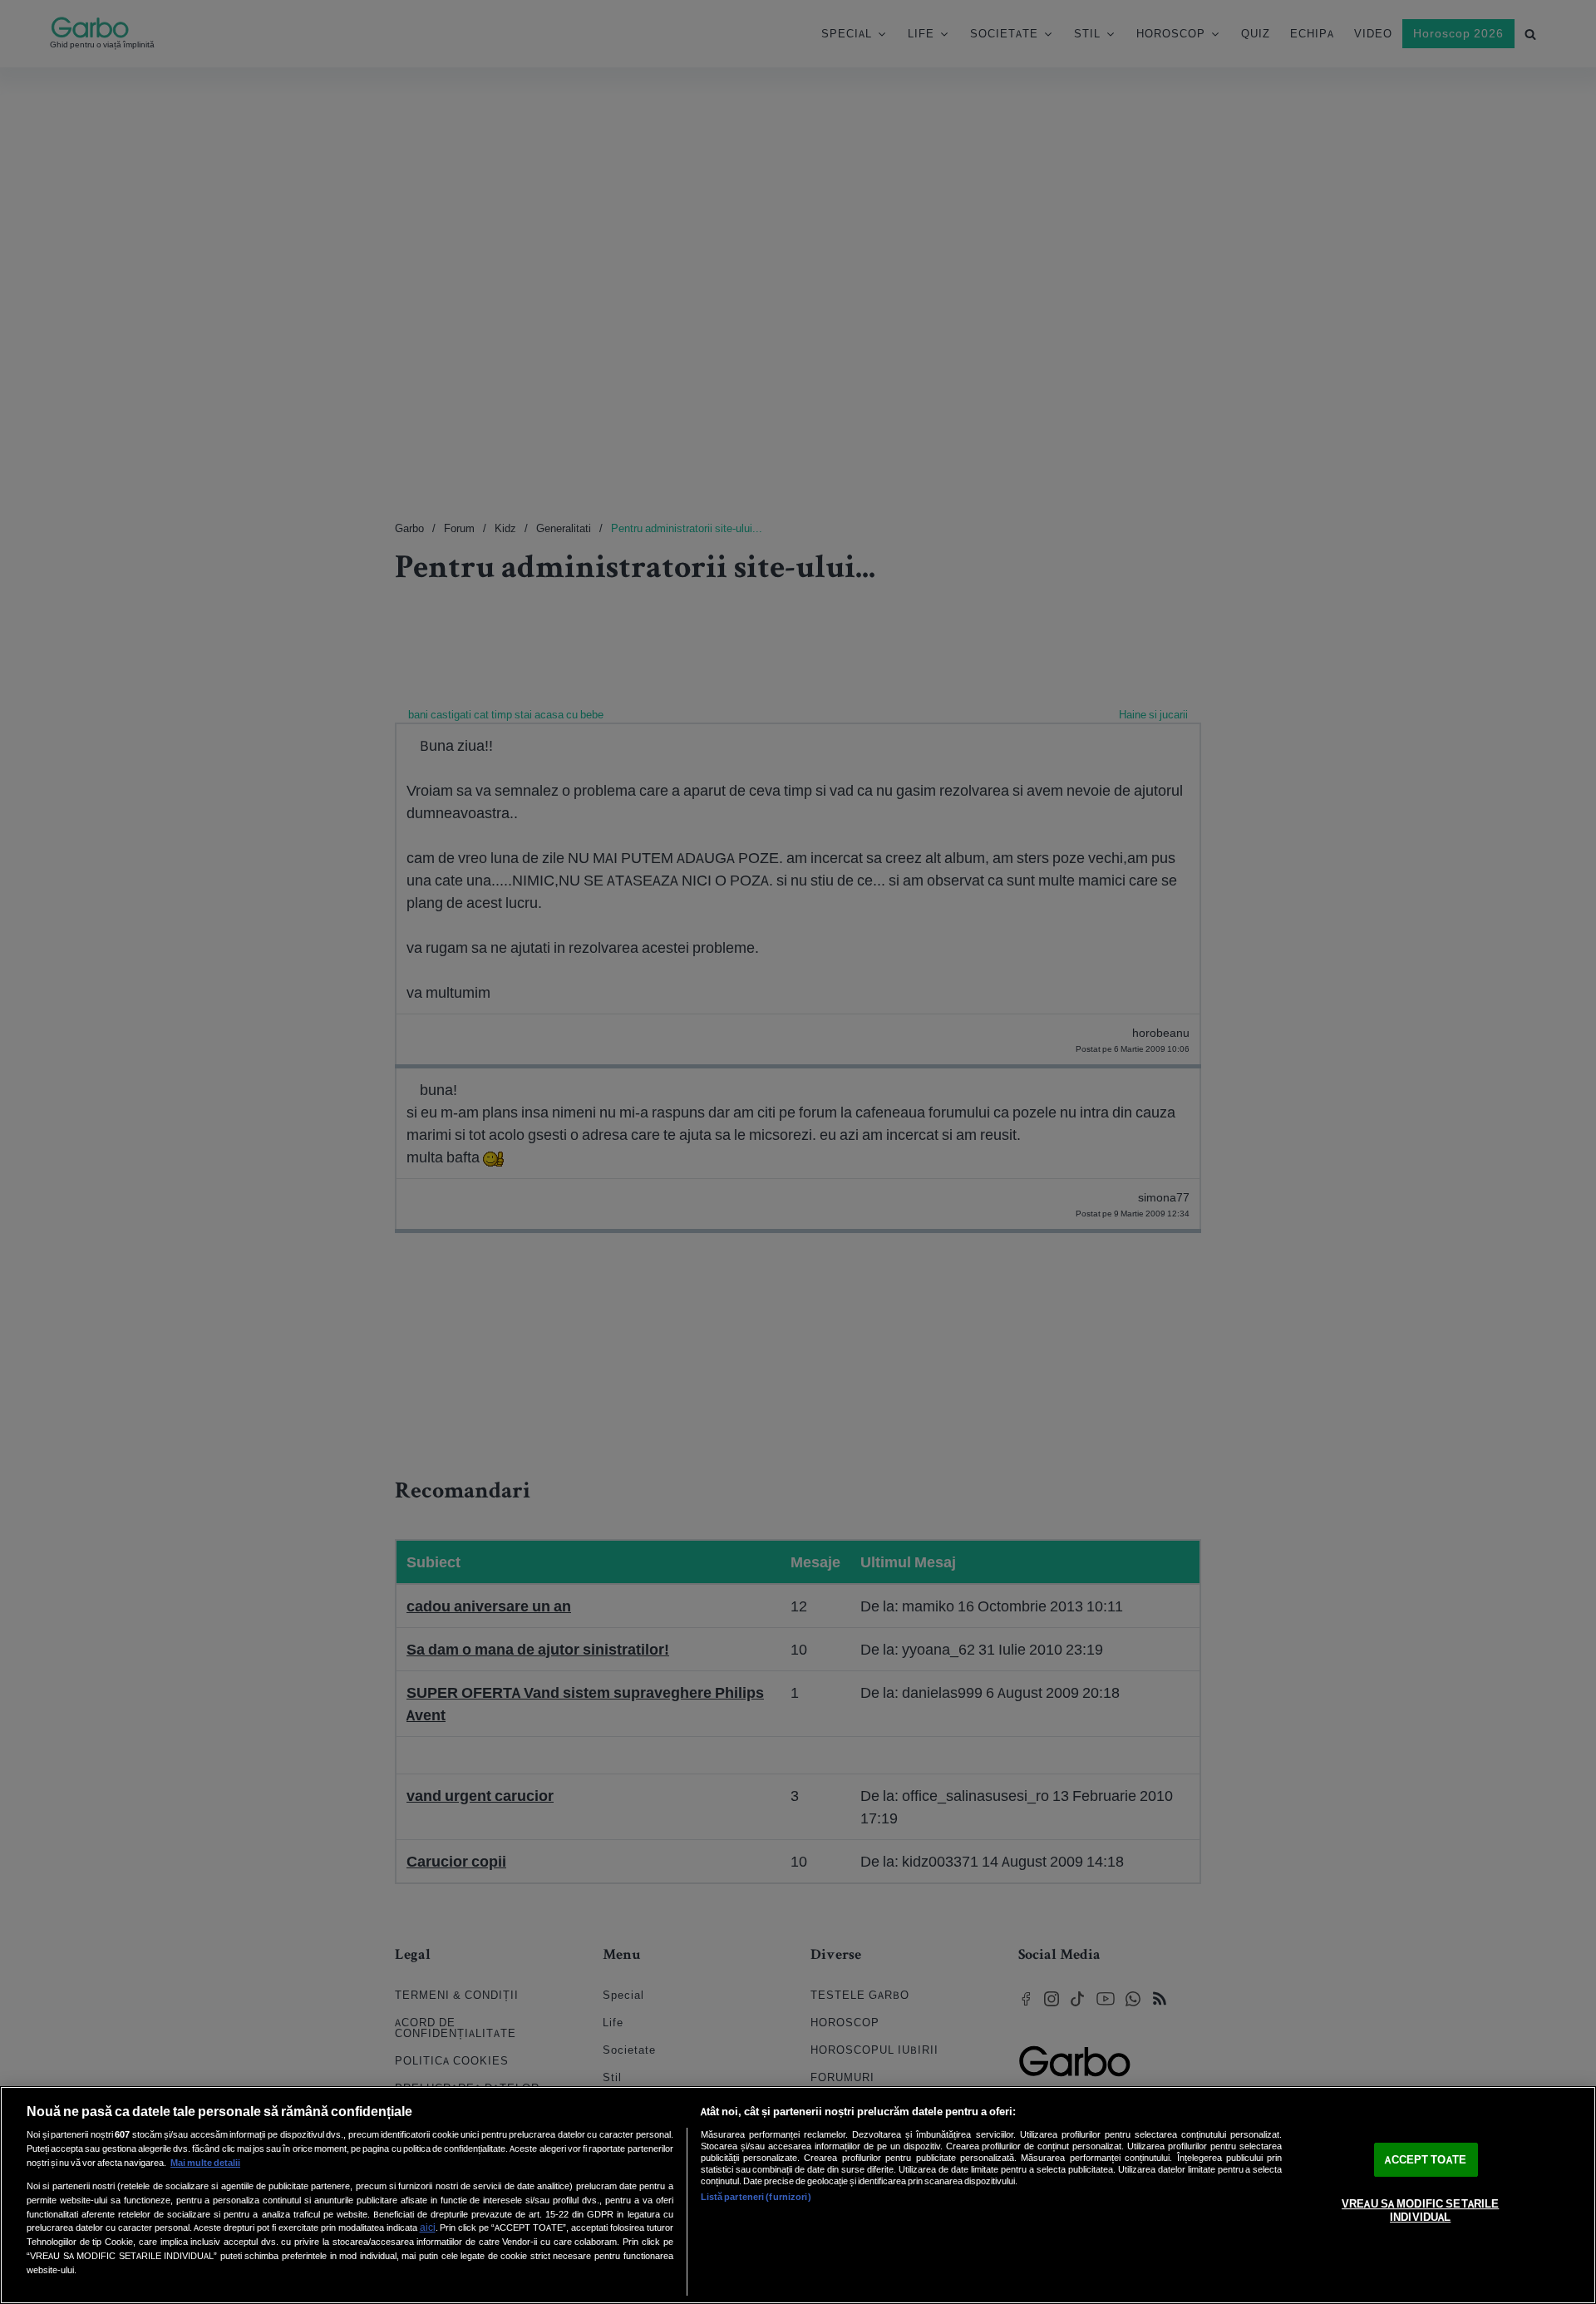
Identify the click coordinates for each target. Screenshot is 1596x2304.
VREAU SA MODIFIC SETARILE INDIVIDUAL (1420, 2211)
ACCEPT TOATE (1426, 2160)
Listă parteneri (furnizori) (756, 2197)
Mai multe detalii (205, 2163)
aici (428, 2227)
